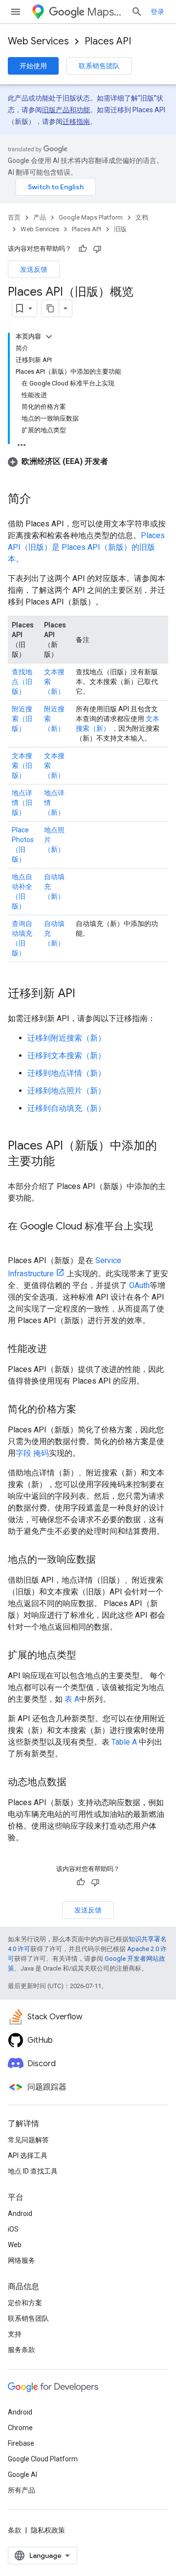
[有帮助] (83, 249)
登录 (157, 12)
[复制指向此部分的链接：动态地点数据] (76, 1783)
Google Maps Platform (91, 217)
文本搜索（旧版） (22, 765)
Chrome (20, 2428)
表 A (72, 1699)
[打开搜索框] (137, 12)
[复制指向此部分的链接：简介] (41, 500)
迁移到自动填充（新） (66, 1108)
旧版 (120, 229)
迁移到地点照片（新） (66, 1091)
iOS (13, 2229)
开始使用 (33, 66)
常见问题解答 (28, 2140)
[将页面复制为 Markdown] (50, 308)
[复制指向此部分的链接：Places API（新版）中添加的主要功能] (65, 1162)
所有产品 (22, 2490)
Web (15, 2245)
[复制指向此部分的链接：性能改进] (57, 1349)
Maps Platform (105, 12)
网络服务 (22, 2260)
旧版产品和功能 (66, 110)
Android (20, 2214)
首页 (14, 217)
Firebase (21, 2443)
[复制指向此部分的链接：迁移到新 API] (85, 994)
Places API (108, 41)
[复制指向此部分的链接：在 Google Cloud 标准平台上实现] (18, 1241)
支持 (15, 2334)
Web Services (38, 41)
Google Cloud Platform (43, 2459)
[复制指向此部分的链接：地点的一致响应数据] (106, 1560)
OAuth (139, 1285)
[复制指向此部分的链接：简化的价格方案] (86, 1410)
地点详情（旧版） (22, 803)
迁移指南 (76, 121)
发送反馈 (34, 269)
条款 (15, 2530)
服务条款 (22, 2350)
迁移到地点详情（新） (66, 1073)
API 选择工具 (28, 2155)
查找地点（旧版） (22, 682)
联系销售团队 (99, 66)
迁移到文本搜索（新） (66, 1056)
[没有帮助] (97, 249)
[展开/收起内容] (49, 337)
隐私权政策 (48, 2530)
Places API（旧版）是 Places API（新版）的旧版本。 (86, 547)
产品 (40, 217)
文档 (142, 217)
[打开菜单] (16, 12)
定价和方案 (25, 2303)
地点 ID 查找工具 (33, 2171)
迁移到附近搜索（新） (66, 1038)
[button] (58, 461)
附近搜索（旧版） (22, 719)
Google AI (22, 2475)
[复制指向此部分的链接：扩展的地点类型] (86, 1656)
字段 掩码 (32, 1453)
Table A (124, 1742)
